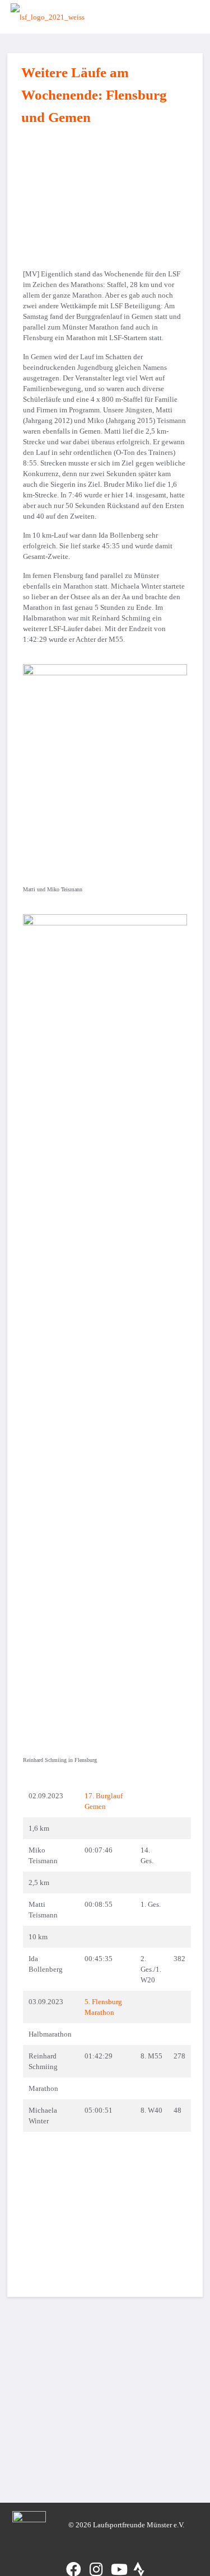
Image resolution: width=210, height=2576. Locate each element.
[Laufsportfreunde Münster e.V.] (48, 17)
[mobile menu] (184, 17)
